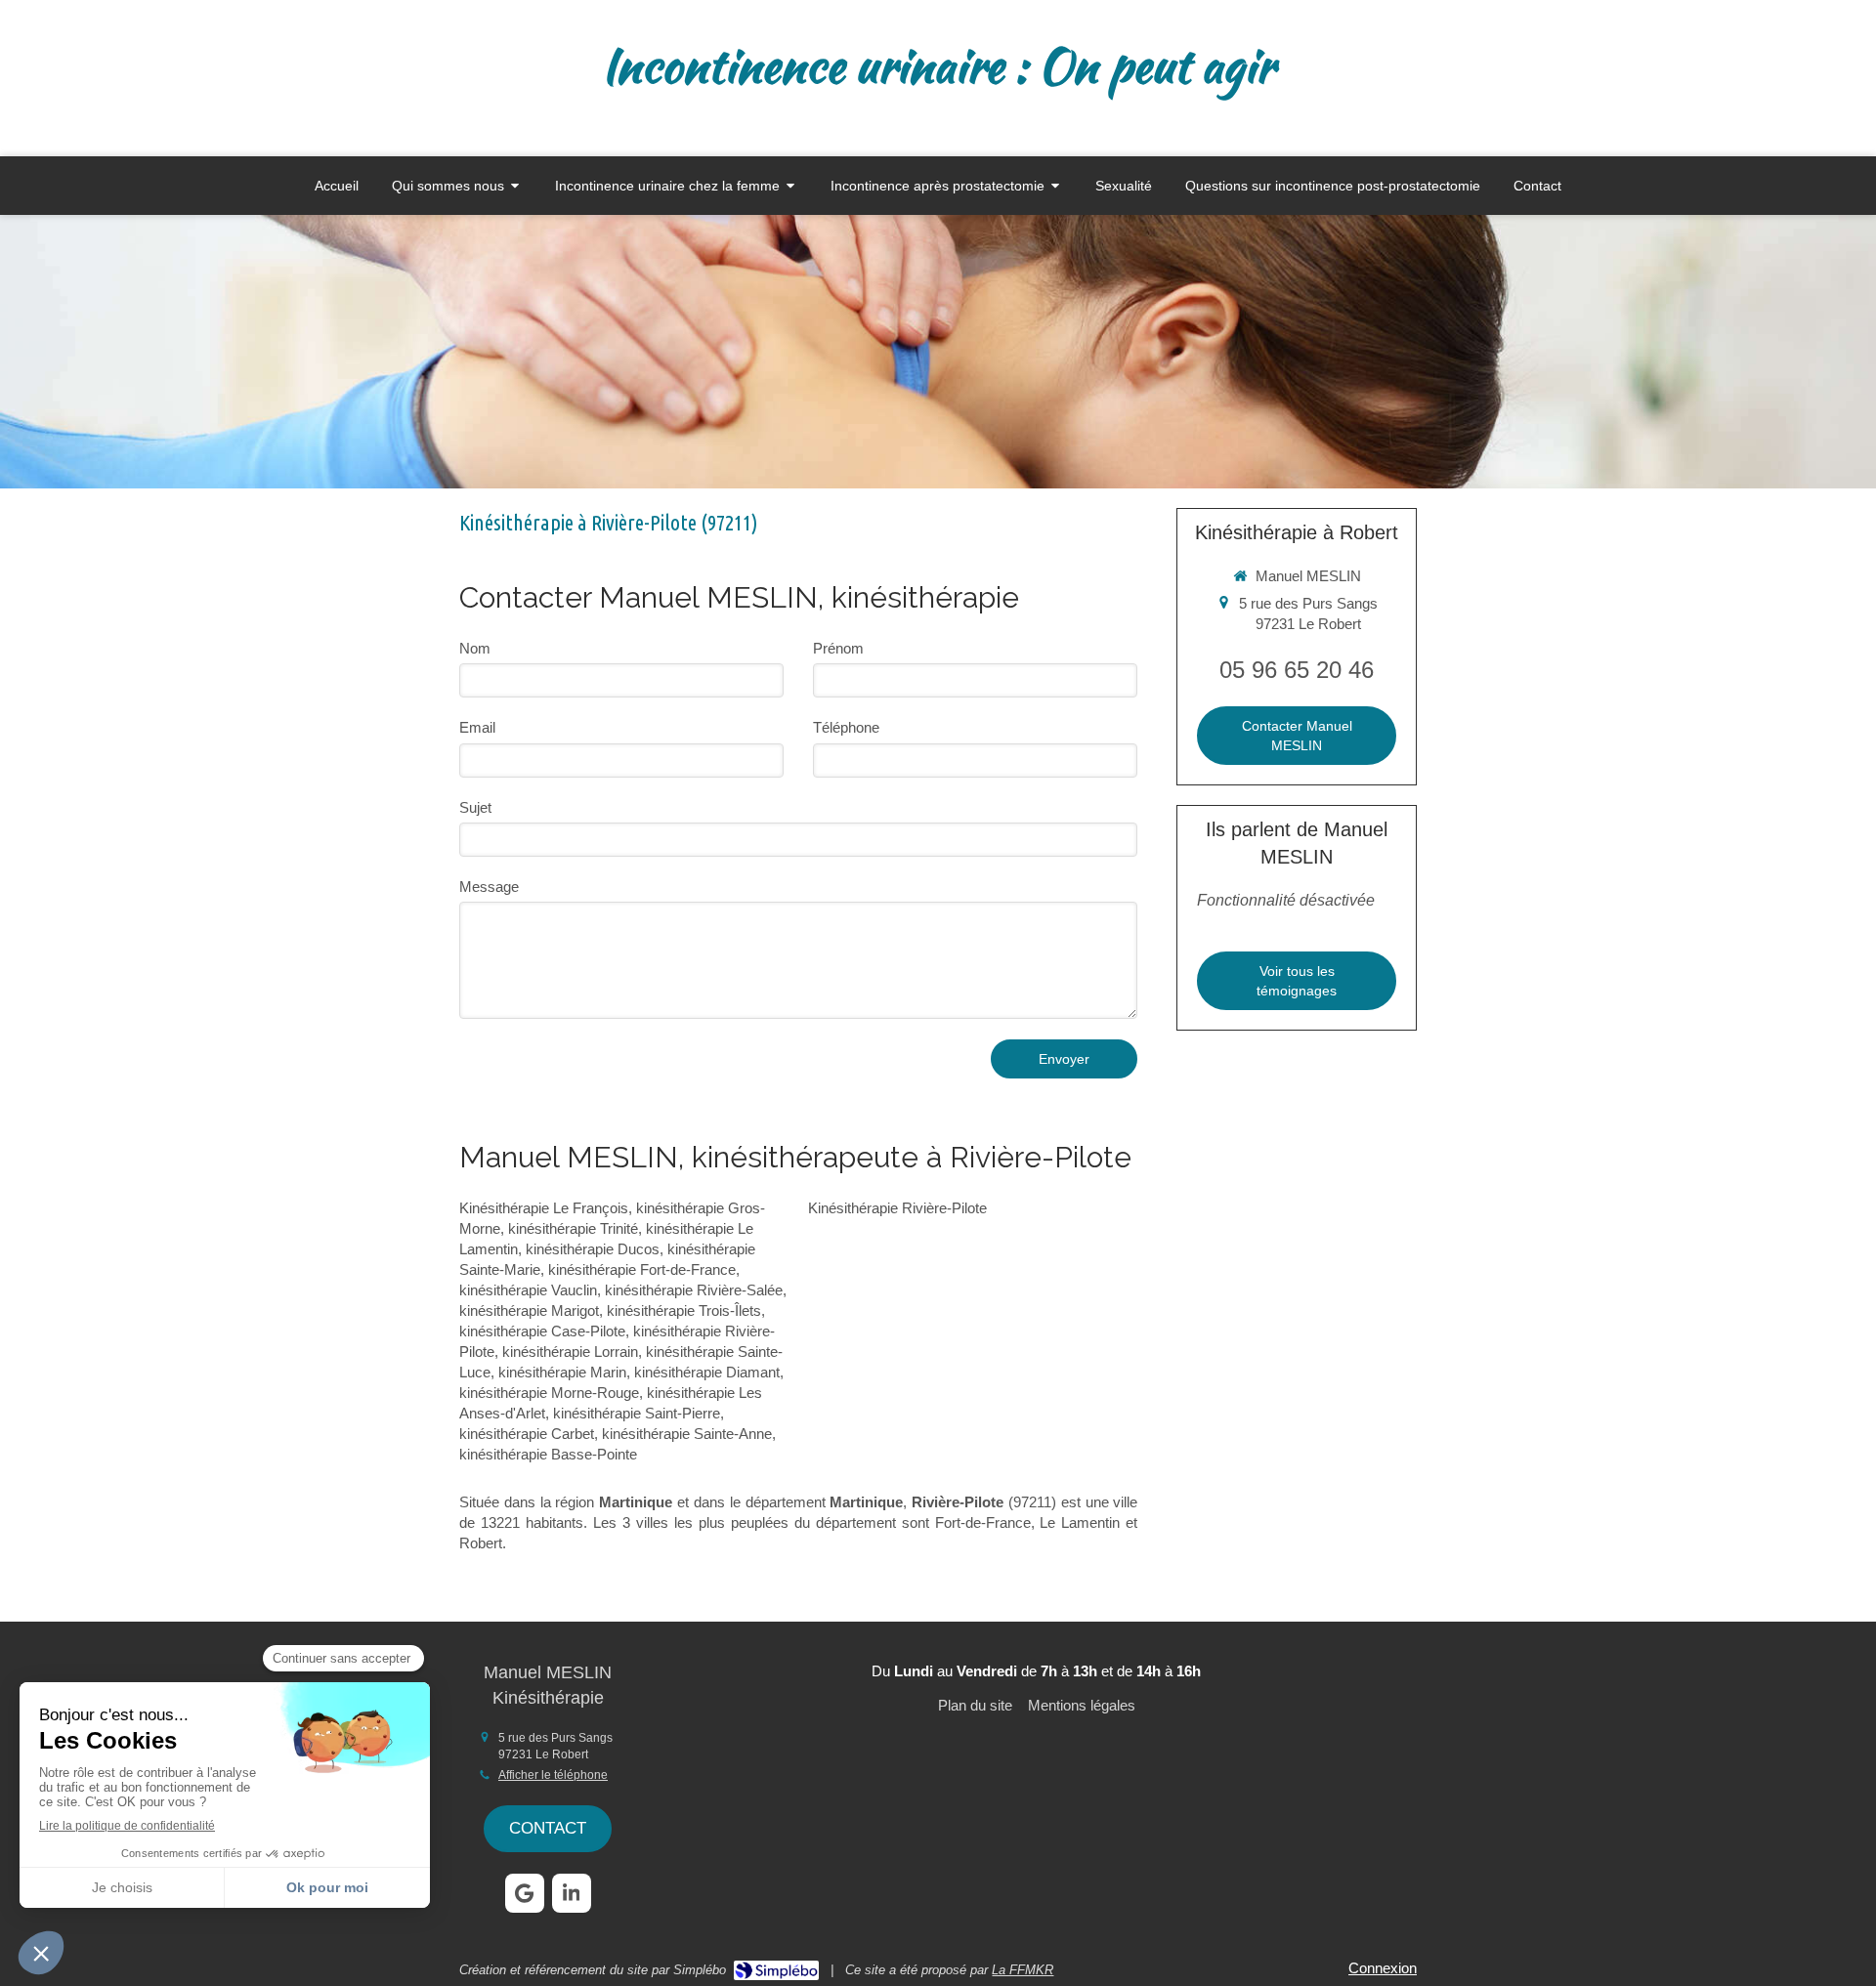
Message (489, 887)
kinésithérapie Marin (562, 1372)
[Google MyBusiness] (525, 1893)
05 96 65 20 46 (1297, 670)
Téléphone (846, 727)
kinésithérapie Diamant (707, 1372)
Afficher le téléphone (553, 1775)
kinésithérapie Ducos (593, 1249)
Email (477, 727)
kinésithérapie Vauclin (528, 1290)
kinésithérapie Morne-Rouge (549, 1393)
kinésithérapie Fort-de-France (642, 1269)
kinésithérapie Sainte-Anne (687, 1434)
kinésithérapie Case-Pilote (542, 1331)
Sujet (475, 807)
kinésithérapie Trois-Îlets (684, 1310)
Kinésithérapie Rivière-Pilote (897, 1208)
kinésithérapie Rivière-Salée (694, 1290)
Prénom (838, 648)
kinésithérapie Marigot (529, 1310)
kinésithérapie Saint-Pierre (637, 1413)
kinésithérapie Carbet (527, 1434)
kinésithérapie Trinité (573, 1228)
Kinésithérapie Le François (544, 1208)
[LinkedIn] (572, 1893)
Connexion (1383, 1968)
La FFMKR (1023, 1970)
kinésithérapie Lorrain (570, 1352)
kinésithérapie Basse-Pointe (548, 1454)
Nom (475, 648)
